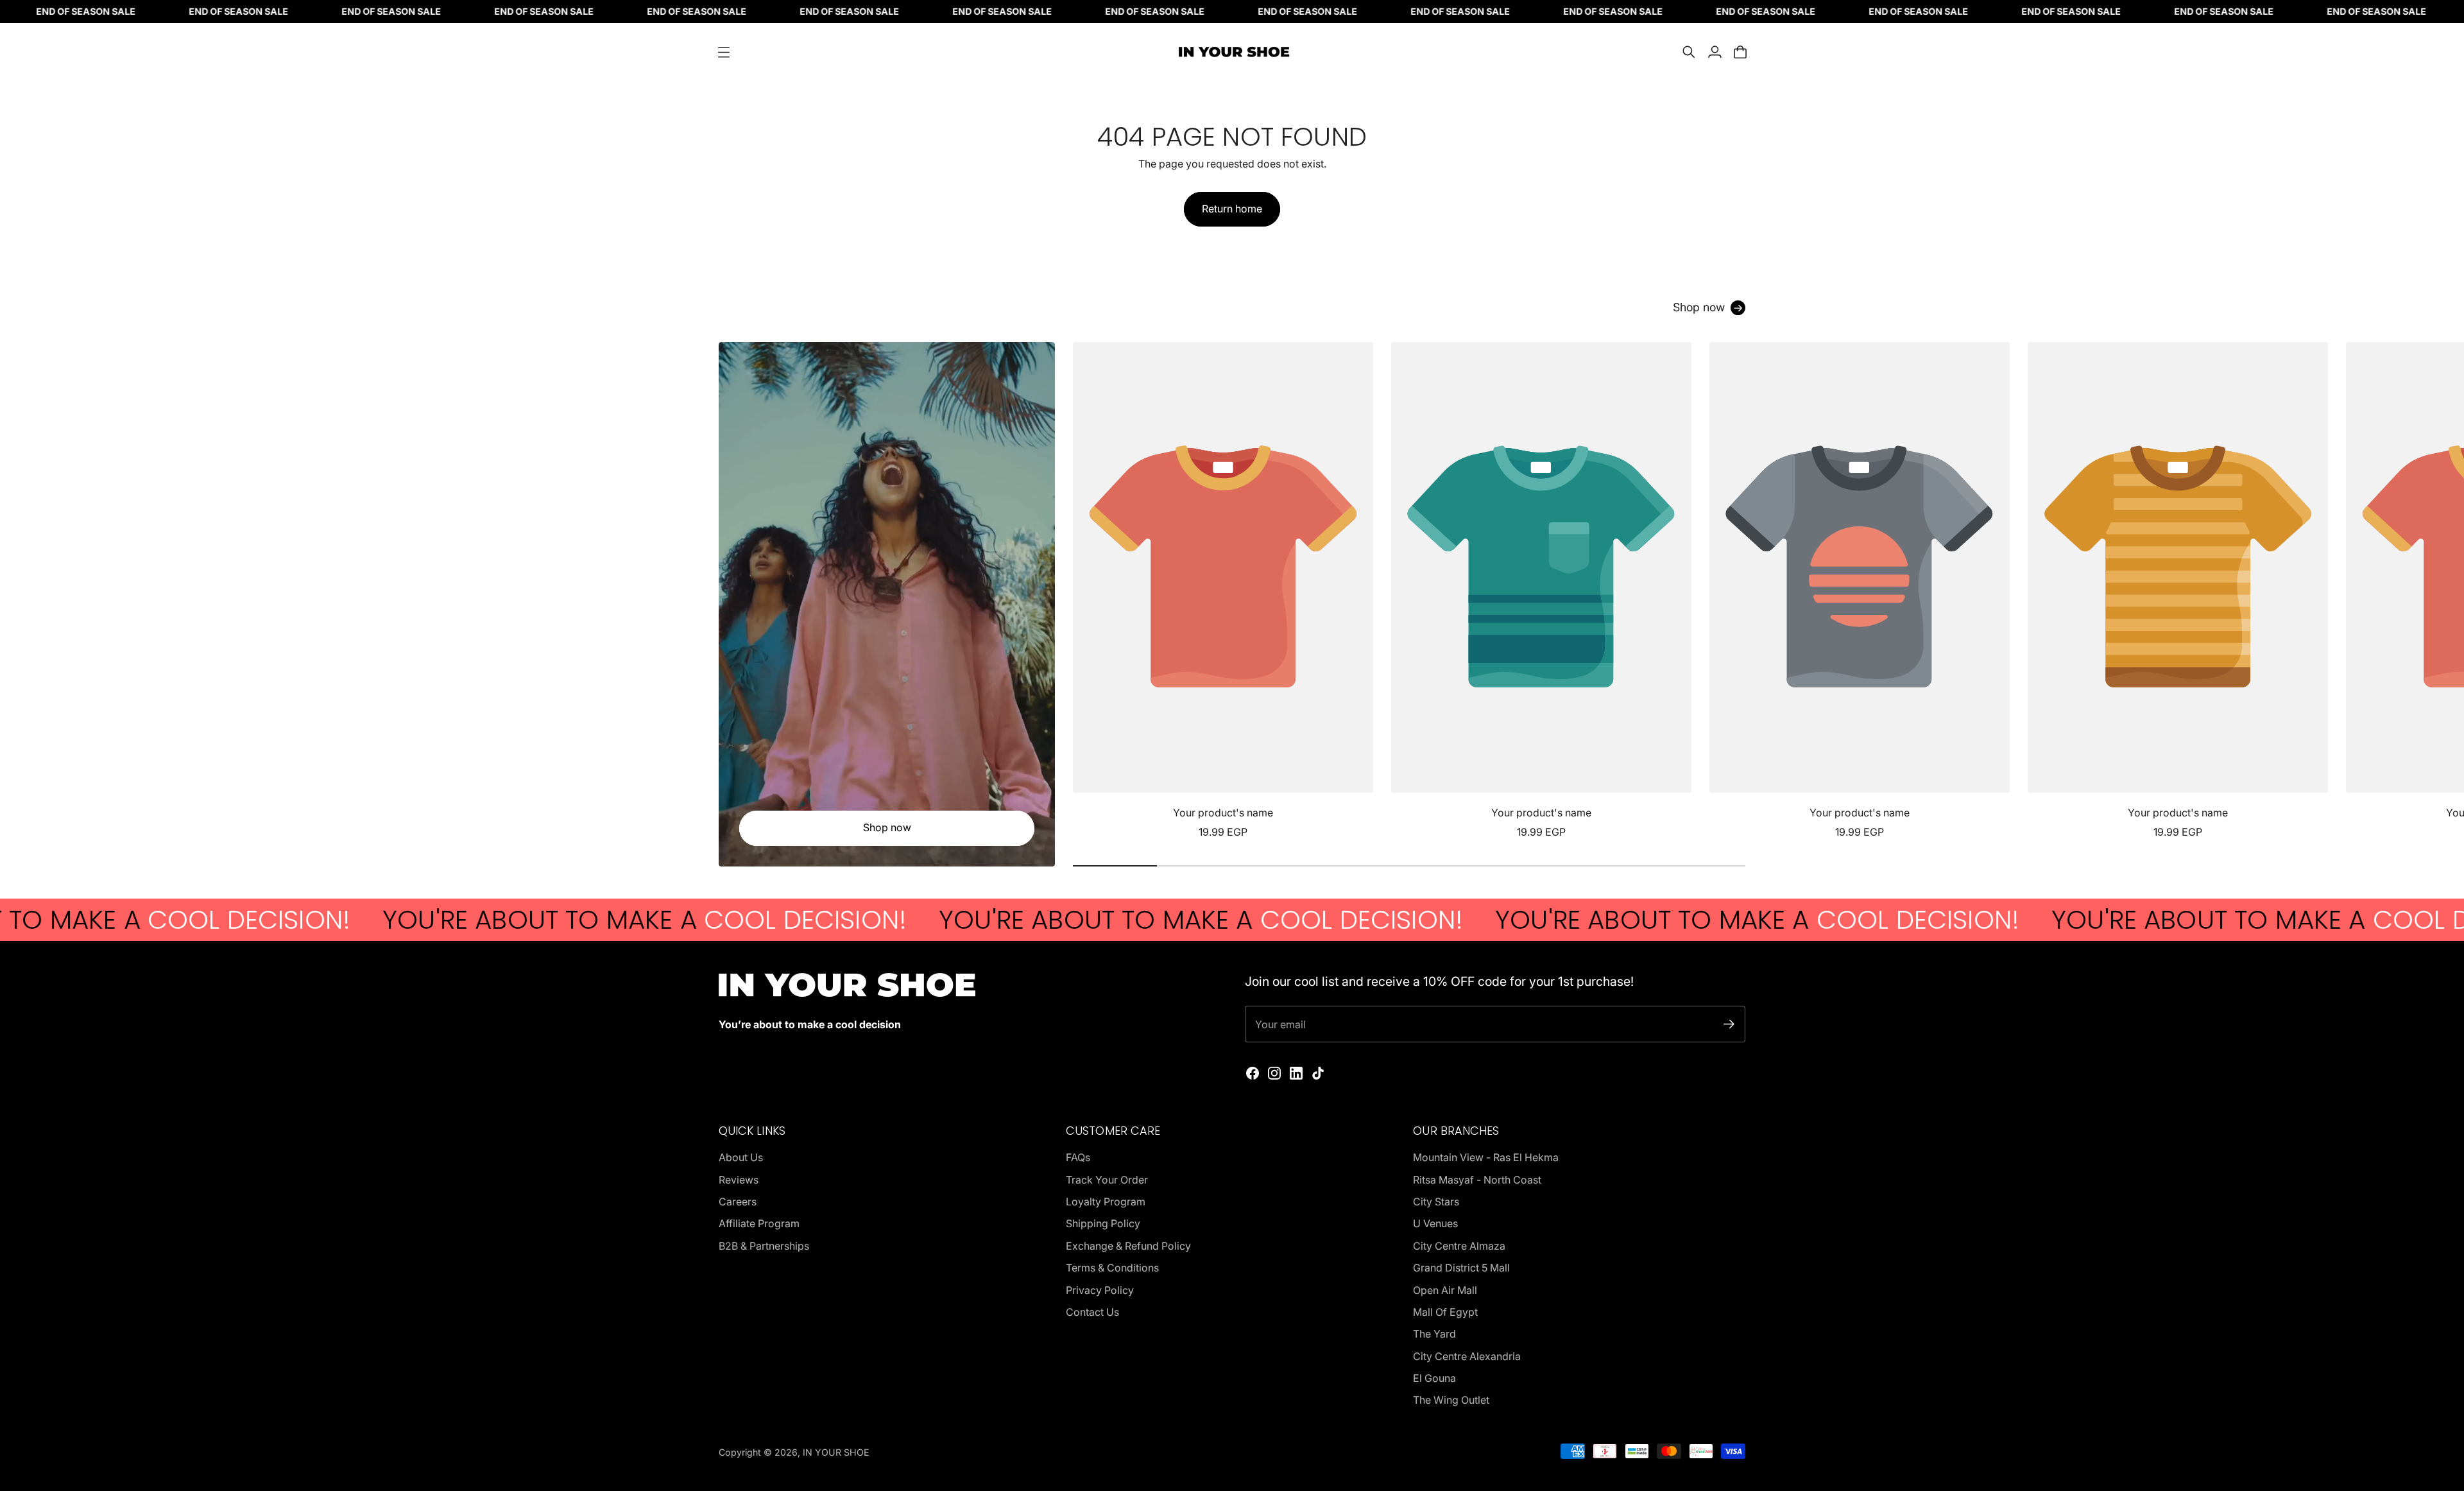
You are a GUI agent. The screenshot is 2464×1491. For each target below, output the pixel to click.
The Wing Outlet (1451, 1400)
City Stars (1436, 1202)
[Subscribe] (1729, 1024)
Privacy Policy (1100, 1290)
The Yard (1434, 1334)
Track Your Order (1107, 1180)
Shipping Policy (1103, 1223)
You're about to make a (505, 920)
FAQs (1078, 1157)
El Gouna (1434, 1378)
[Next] (1730, 591)
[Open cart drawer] (1740, 52)
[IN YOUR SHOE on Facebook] (1253, 1073)
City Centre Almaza (1459, 1246)
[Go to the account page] (1715, 52)
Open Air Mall (1445, 1290)
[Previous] (1088, 591)
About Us (741, 1157)
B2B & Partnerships (764, 1246)
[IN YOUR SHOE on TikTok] (1318, 1073)
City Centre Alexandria (1467, 1356)
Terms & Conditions (1112, 1268)
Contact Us (1092, 1312)
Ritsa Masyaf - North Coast (1477, 1180)
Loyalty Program (1106, 1202)
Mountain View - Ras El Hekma (1486, 1157)
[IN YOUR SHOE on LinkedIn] (1296, 1073)
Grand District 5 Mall (1461, 1268)
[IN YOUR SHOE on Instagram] (1274, 1073)
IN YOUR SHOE (836, 1452)
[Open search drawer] (1689, 52)
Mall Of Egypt (1445, 1312)
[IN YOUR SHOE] (1232, 52)
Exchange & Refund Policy (1128, 1246)
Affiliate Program (759, 1223)
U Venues (1435, 1223)
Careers (738, 1202)
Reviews (739, 1180)
